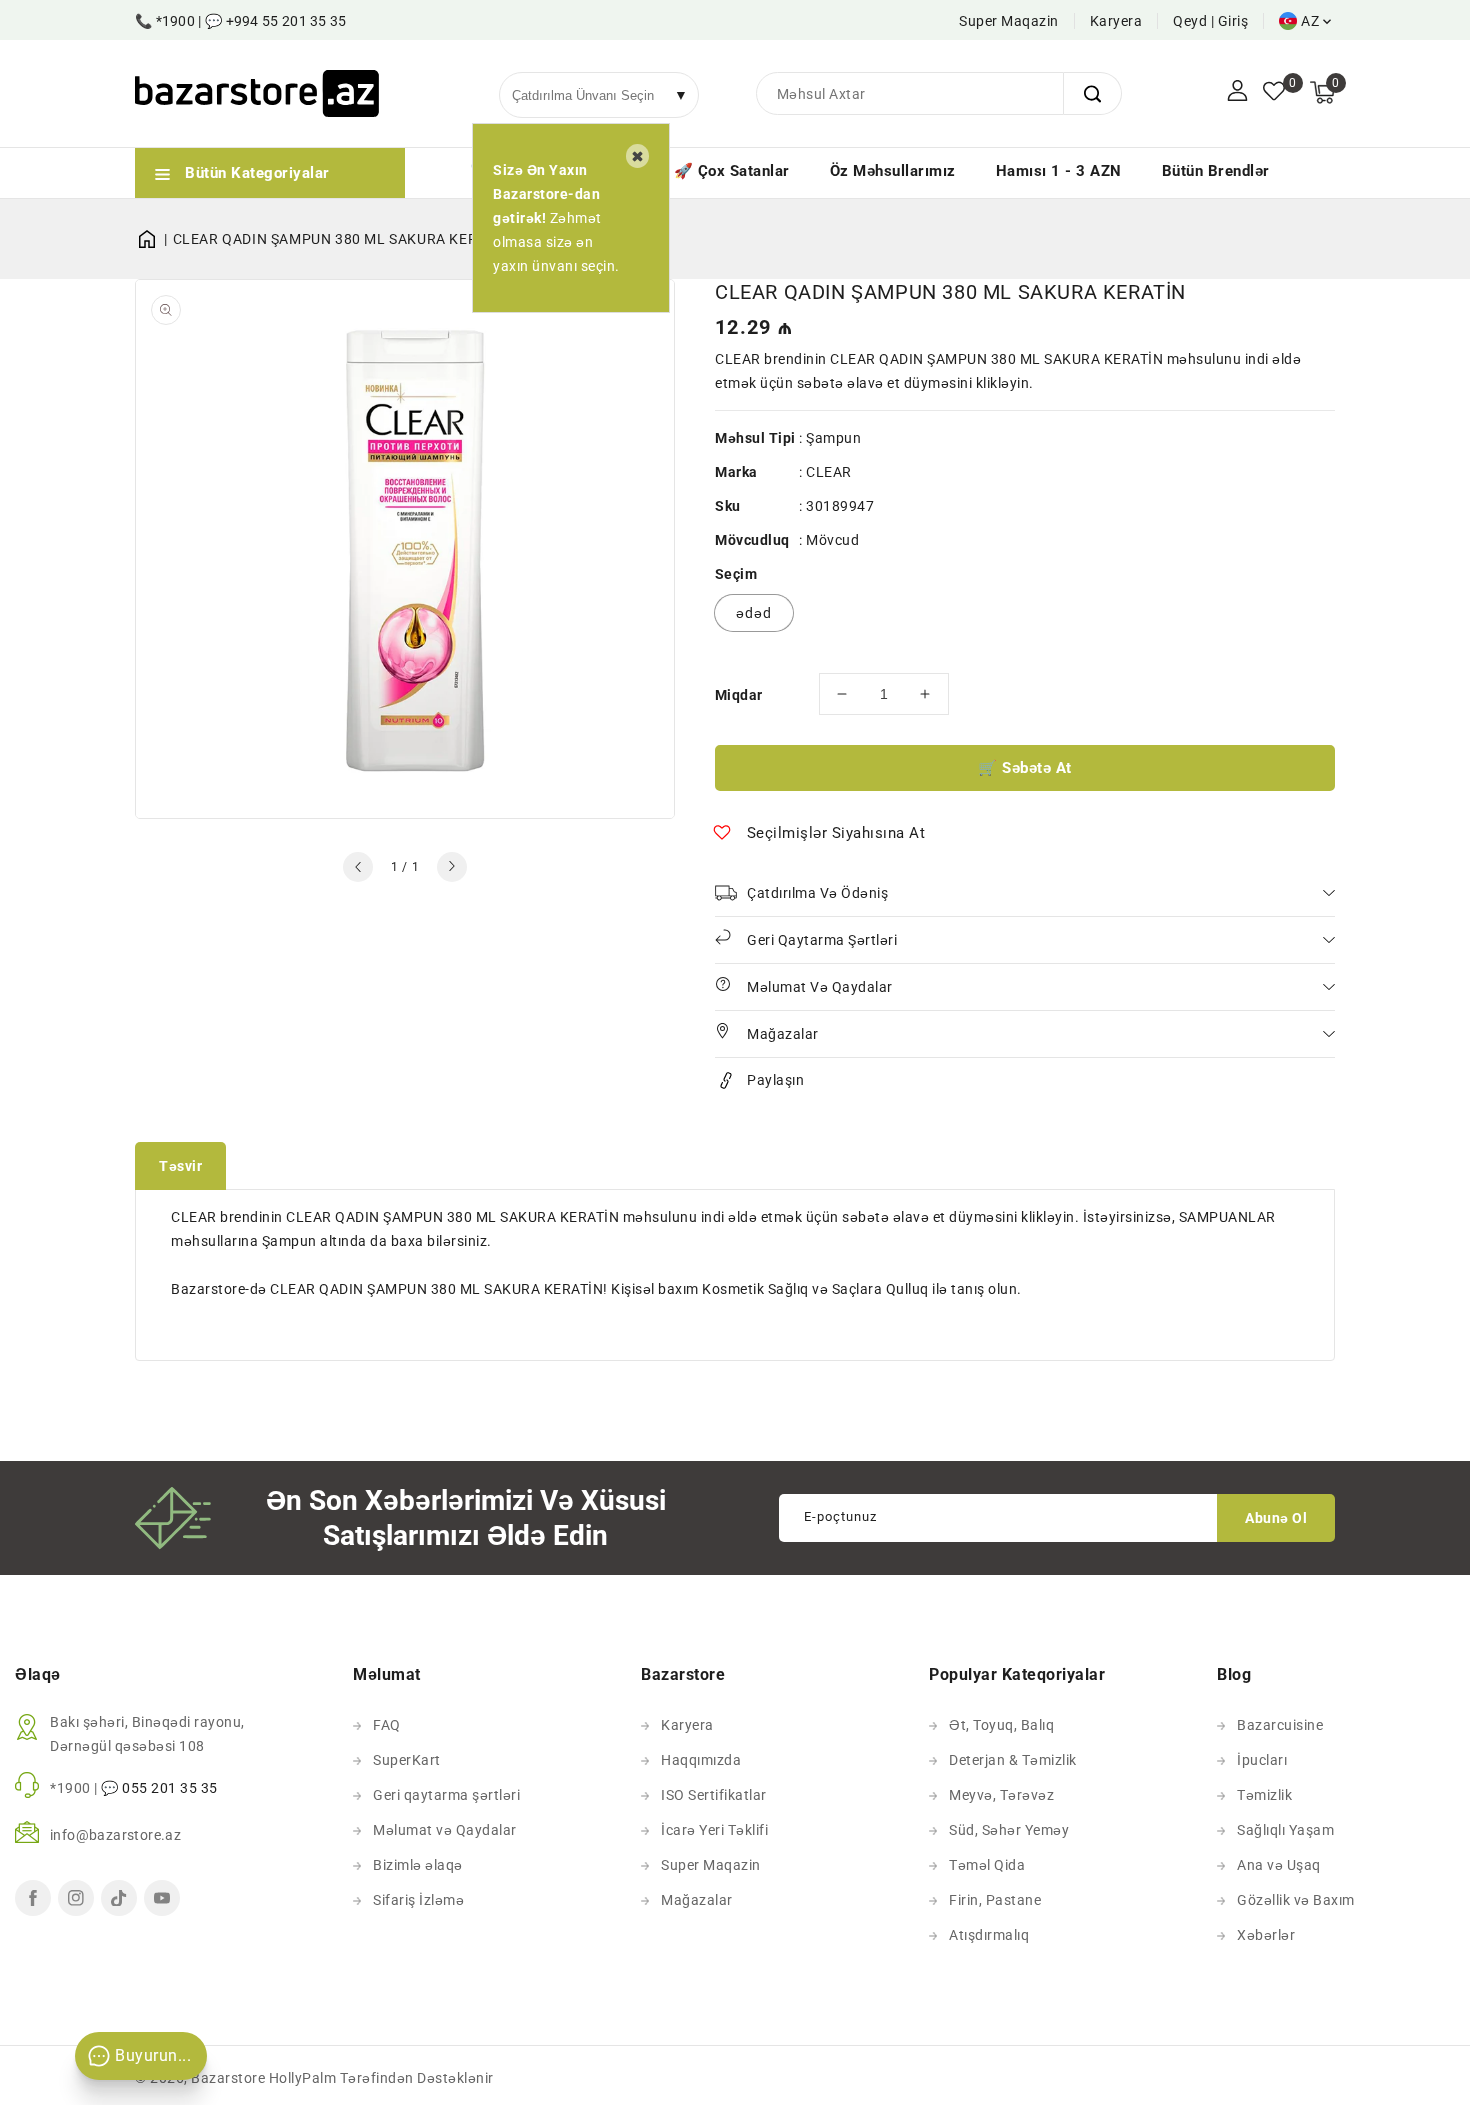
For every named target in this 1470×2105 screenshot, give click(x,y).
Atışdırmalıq (989, 1935)
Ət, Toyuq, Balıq (1001, 1725)
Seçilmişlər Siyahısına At (836, 833)
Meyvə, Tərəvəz (1001, 1795)
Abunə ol (1276, 1518)
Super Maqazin (1009, 21)
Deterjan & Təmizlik (1013, 1760)
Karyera (1116, 21)
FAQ (387, 1725)
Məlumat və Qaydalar (445, 1830)
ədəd (754, 613)
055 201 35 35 (170, 1788)
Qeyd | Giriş (1210, 21)
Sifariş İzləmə (418, 1900)
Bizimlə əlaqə (418, 1865)
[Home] (154, 239)
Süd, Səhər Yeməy (1009, 1830)
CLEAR (829, 472)
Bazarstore (228, 2078)
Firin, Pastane (995, 1900)
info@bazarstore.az (115, 1835)
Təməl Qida (987, 1865)
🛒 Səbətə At (1025, 768)
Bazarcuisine (1280, 1725)
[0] (1274, 93)
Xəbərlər (1266, 1935)
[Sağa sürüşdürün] (452, 867)
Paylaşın (775, 1080)
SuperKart (407, 1760)
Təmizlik (1264, 1795)
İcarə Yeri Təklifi (714, 1830)
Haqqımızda (701, 1760)
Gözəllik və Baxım (1296, 1900)
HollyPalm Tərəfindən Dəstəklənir (381, 2078)
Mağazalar (697, 1900)
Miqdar (738, 695)
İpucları (1262, 1760)
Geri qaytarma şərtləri (446, 1795)
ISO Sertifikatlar (714, 1795)
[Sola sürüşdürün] (358, 867)
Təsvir (180, 1166)
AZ (1310, 21)
